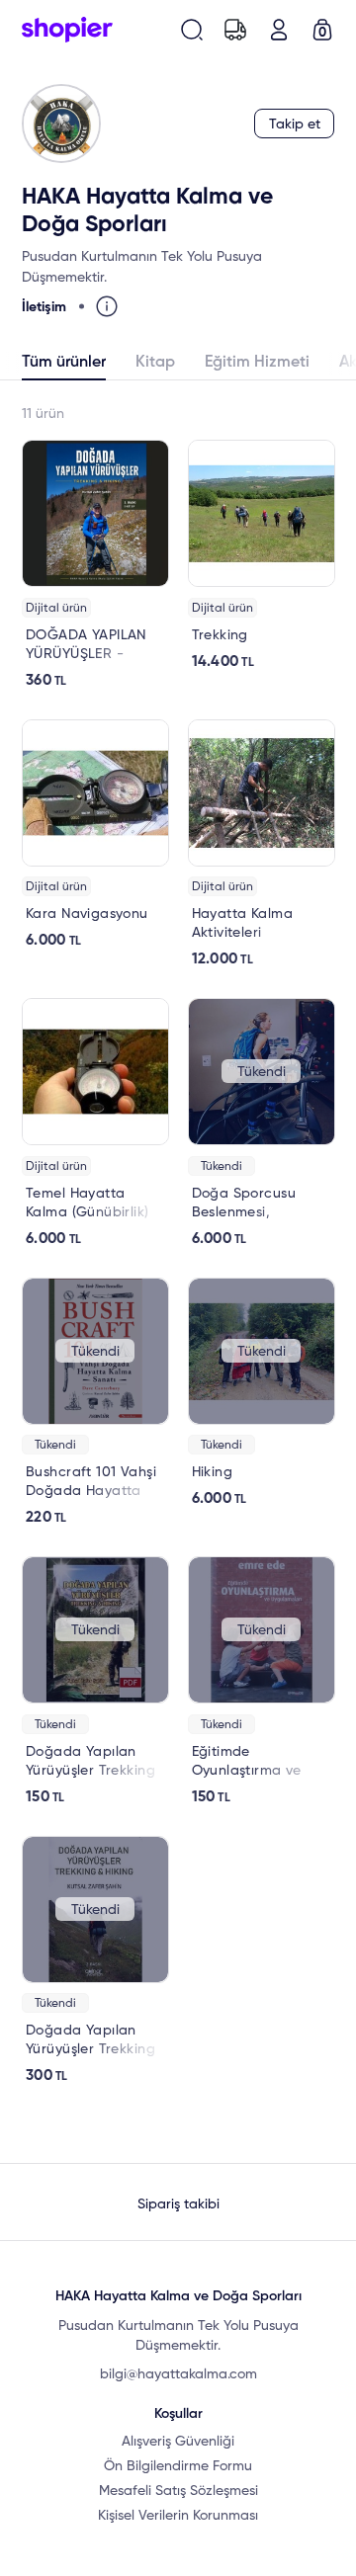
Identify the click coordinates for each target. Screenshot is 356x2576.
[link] (95, 565)
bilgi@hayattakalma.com (178, 2374)
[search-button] (192, 30)
